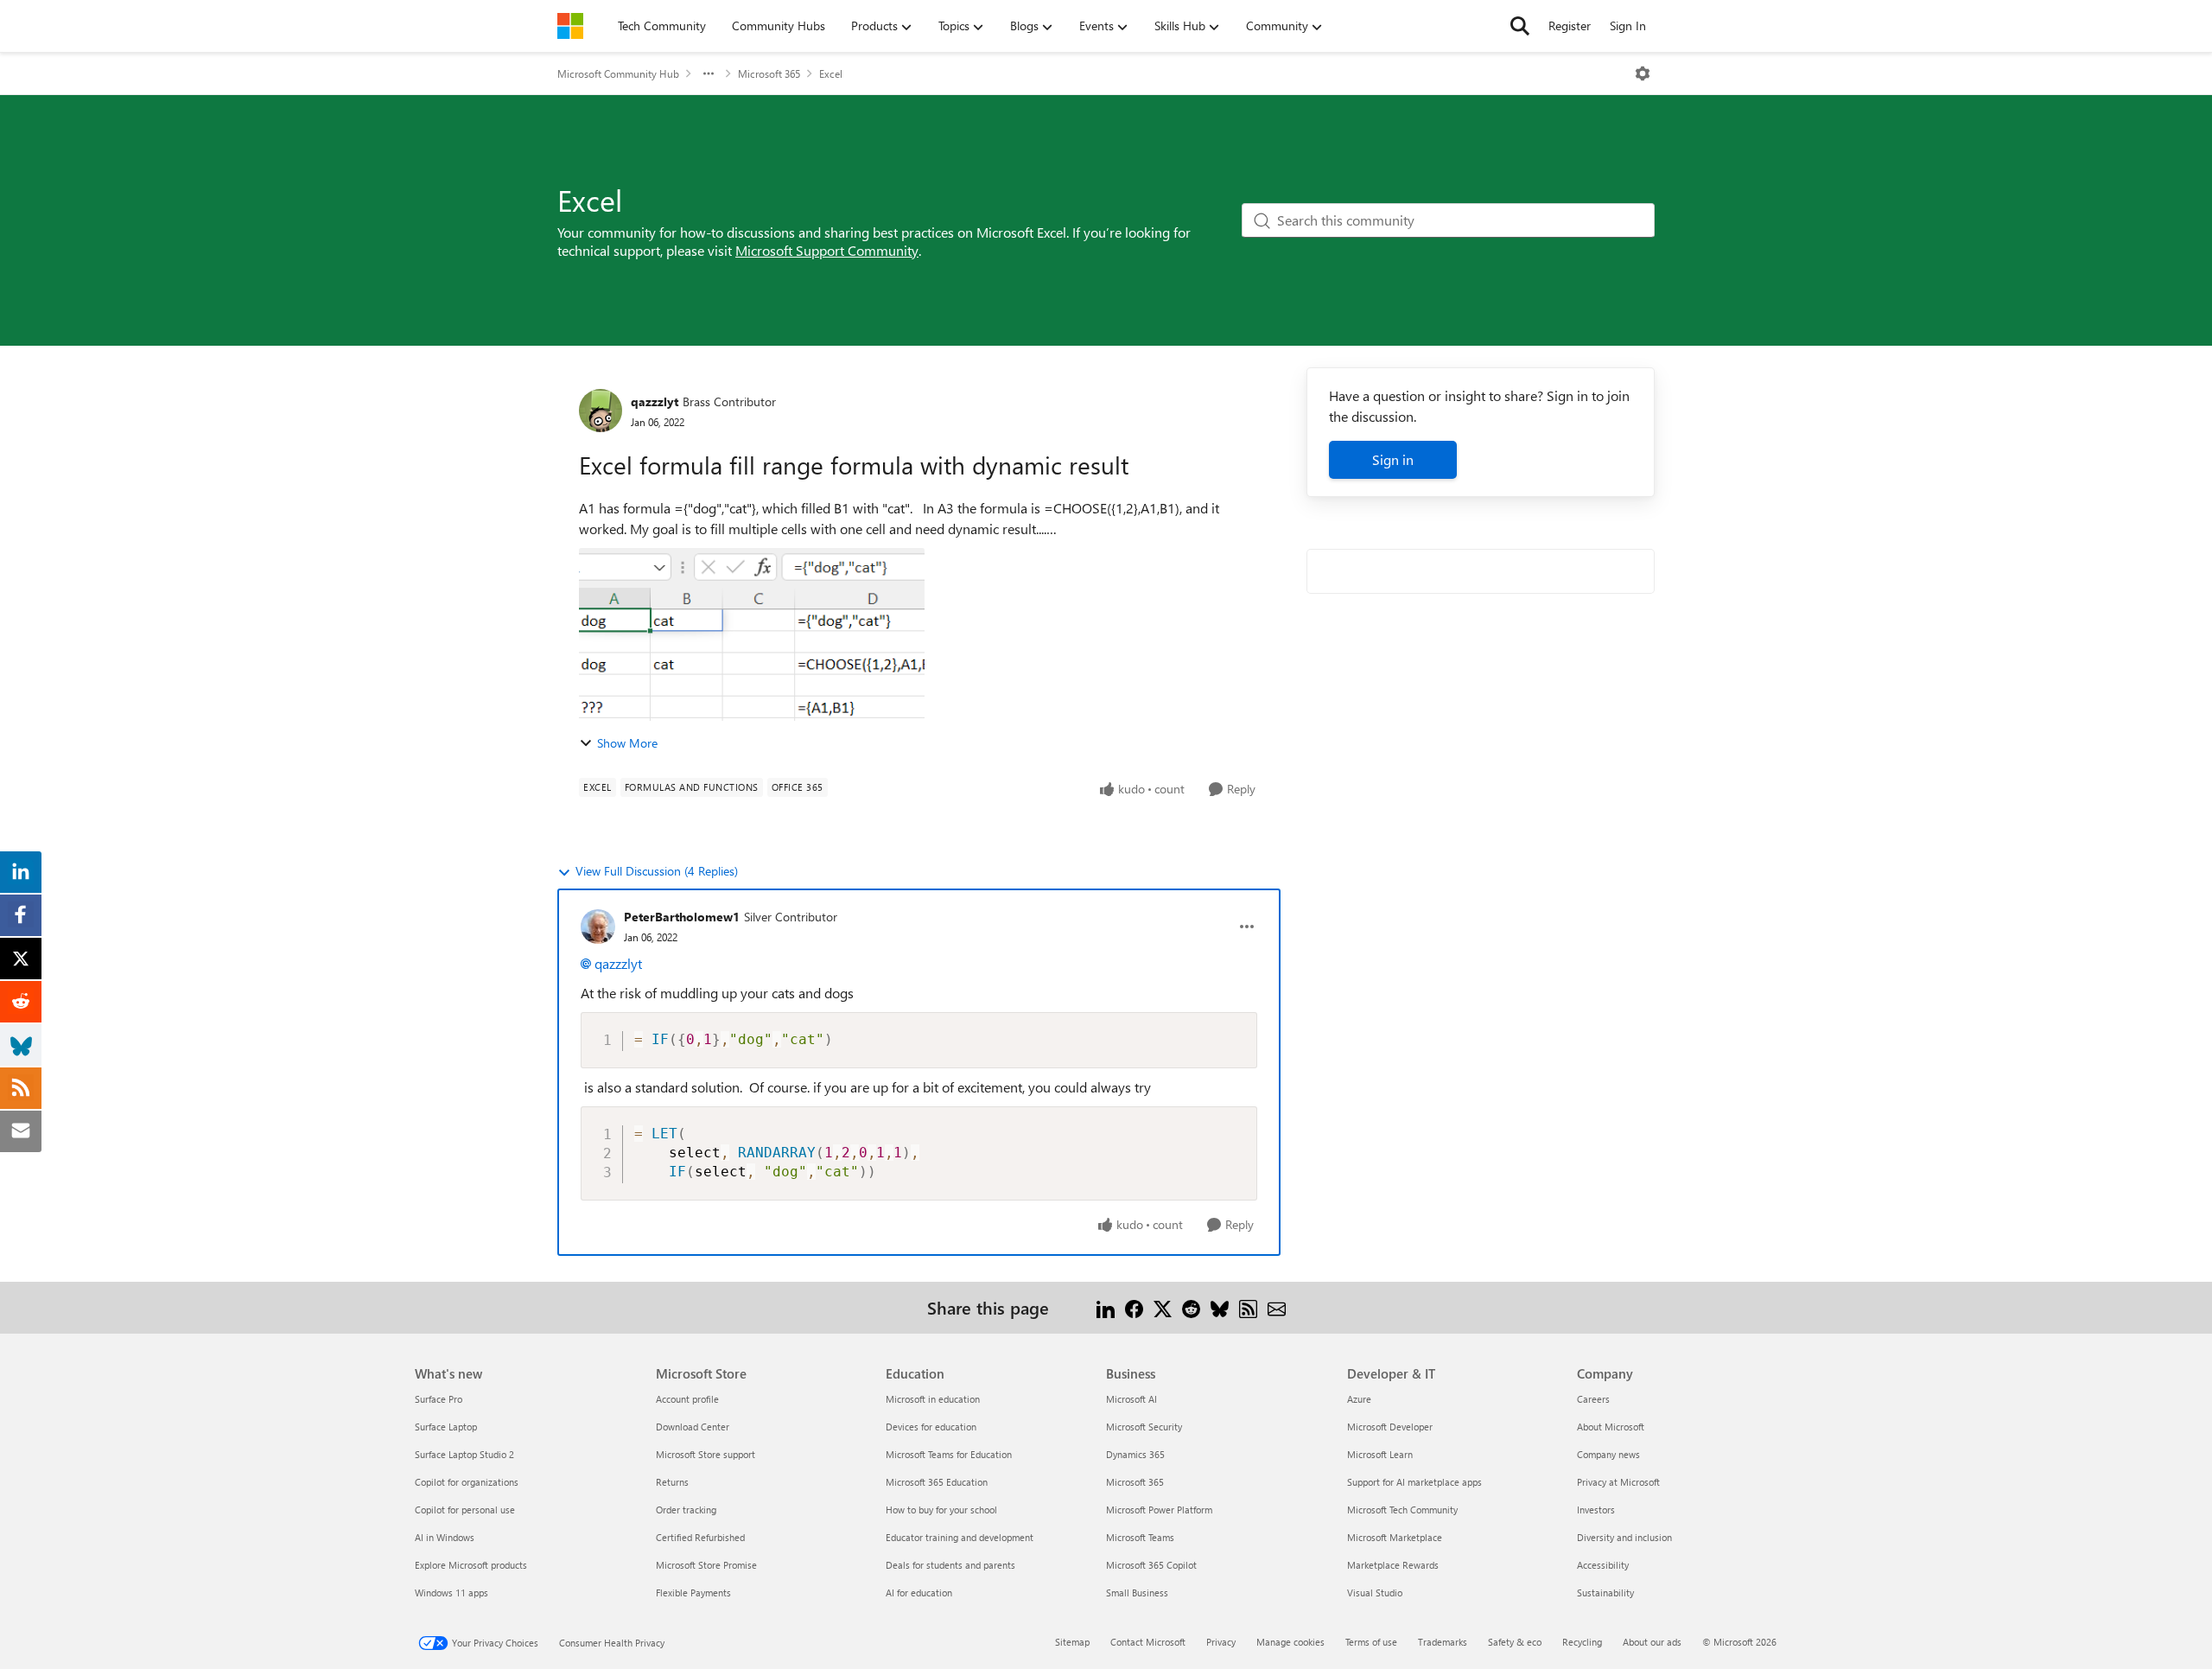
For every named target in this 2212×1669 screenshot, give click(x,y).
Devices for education (931, 1427)
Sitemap (1072, 1642)
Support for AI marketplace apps (1414, 1482)
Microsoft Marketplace (1395, 1537)
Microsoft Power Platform (1159, 1510)
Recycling (1582, 1642)
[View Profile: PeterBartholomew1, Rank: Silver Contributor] (598, 927)
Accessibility (1603, 1565)
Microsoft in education (933, 1399)
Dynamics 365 (1135, 1454)
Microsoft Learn (1380, 1454)
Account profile (687, 1399)
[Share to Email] (1277, 1307)
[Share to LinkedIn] (1106, 1307)
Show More (627, 743)
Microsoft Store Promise (706, 1565)
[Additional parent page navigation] (709, 73)
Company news (1608, 1454)
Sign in (1393, 459)
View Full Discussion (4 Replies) (657, 871)
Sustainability (1605, 1593)
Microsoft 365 (769, 73)
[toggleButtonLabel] (1643, 73)
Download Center (693, 1427)
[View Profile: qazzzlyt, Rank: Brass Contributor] (601, 411)
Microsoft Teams (1140, 1537)
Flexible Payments (693, 1593)
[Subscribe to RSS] (1248, 1307)
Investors (1596, 1510)
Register (1570, 25)
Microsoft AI (1131, 1399)
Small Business (1137, 1593)
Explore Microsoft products (471, 1565)
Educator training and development (960, 1537)
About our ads (1652, 1642)
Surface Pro (439, 1399)
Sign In (1628, 25)
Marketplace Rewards (1393, 1565)
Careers (1593, 1399)
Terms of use (1371, 1642)
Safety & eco (1515, 1642)
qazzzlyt (655, 401)
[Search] (1520, 26)
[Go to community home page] (570, 26)
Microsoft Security (1144, 1427)
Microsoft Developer (1390, 1427)
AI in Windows (445, 1537)
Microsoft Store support (706, 1454)
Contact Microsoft (1148, 1642)
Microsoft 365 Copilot (1151, 1565)
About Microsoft (1611, 1427)
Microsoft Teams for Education (949, 1454)
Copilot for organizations (467, 1482)
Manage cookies (1290, 1642)
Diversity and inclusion (1624, 1537)
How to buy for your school (941, 1510)
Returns (672, 1482)
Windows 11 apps (451, 1593)
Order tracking (686, 1510)
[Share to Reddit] (1191, 1307)
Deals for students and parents (950, 1565)
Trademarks (1443, 1642)
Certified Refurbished (700, 1537)
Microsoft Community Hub (618, 73)
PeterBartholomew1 (682, 917)
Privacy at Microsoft (1618, 1482)
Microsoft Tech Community (1402, 1510)
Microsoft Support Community (827, 250)
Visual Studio (1375, 1593)
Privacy (1221, 1642)
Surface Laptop (446, 1427)
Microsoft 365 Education (937, 1482)
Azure (1359, 1399)
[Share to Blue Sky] (1220, 1307)
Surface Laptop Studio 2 (464, 1454)
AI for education (919, 1593)
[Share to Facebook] (1134, 1307)
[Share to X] (1163, 1307)
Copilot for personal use (465, 1510)
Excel (831, 73)
